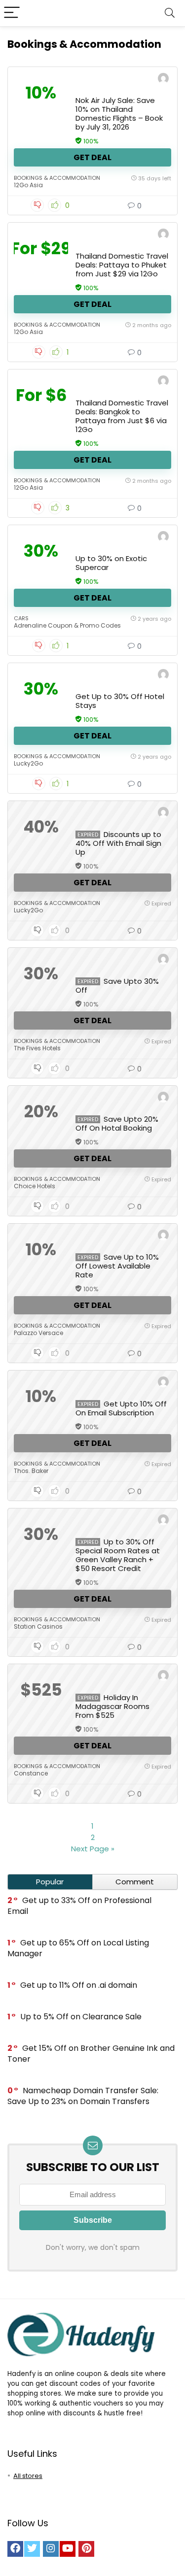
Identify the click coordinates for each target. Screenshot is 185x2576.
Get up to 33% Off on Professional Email (79, 1906)
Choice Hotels (35, 1186)
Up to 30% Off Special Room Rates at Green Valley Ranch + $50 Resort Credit (118, 1555)
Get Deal (92, 157)
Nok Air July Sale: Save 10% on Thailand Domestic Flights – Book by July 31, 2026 (119, 114)
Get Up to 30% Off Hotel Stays (120, 701)
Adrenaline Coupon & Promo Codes (67, 625)
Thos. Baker (31, 1471)
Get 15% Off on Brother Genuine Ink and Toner (91, 2054)
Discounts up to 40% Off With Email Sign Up (118, 843)
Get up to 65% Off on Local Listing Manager (78, 1948)
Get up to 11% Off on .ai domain (79, 1985)
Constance (31, 1773)
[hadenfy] (163, 80)
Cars (21, 618)
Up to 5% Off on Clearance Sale (81, 2017)
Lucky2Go (28, 763)
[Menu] (12, 13)
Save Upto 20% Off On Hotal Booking (117, 1123)
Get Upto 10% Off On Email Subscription (121, 1408)
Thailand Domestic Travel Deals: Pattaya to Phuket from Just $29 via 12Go (122, 265)
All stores (28, 2476)
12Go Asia (28, 185)
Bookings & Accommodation (57, 178)
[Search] (170, 13)
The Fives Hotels (37, 1048)
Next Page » (93, 1849)
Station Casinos (38, 1626)
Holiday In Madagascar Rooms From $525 (112, 1706)
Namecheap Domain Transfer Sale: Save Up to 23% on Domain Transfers (83, 2096)
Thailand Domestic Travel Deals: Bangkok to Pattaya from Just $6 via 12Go (122, 416)
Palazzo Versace (38, 1333)
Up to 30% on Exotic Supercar (111, 563)
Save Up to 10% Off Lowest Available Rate (117, 1266)
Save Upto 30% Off (117, 986)
